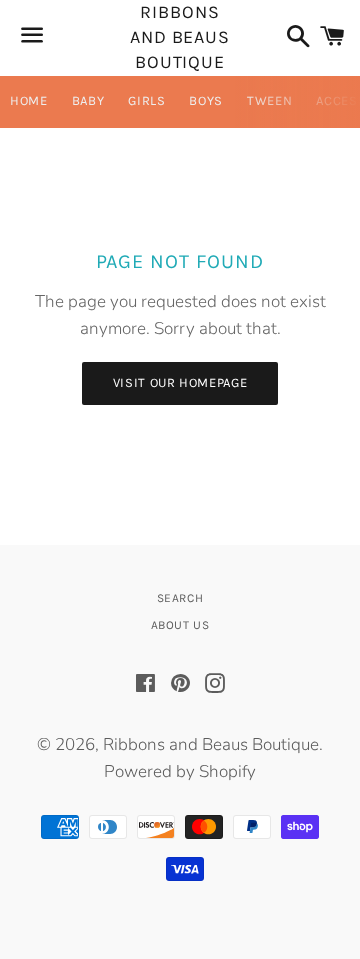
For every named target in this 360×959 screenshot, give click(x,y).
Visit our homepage (180, 382)
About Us (180, 625)
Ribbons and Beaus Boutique (180, 37)
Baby (88, 100)
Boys (206, 100)
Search (180, 598)
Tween (269, 100)
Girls (146, 100)
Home (29, 100)
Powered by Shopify (180, 771)
